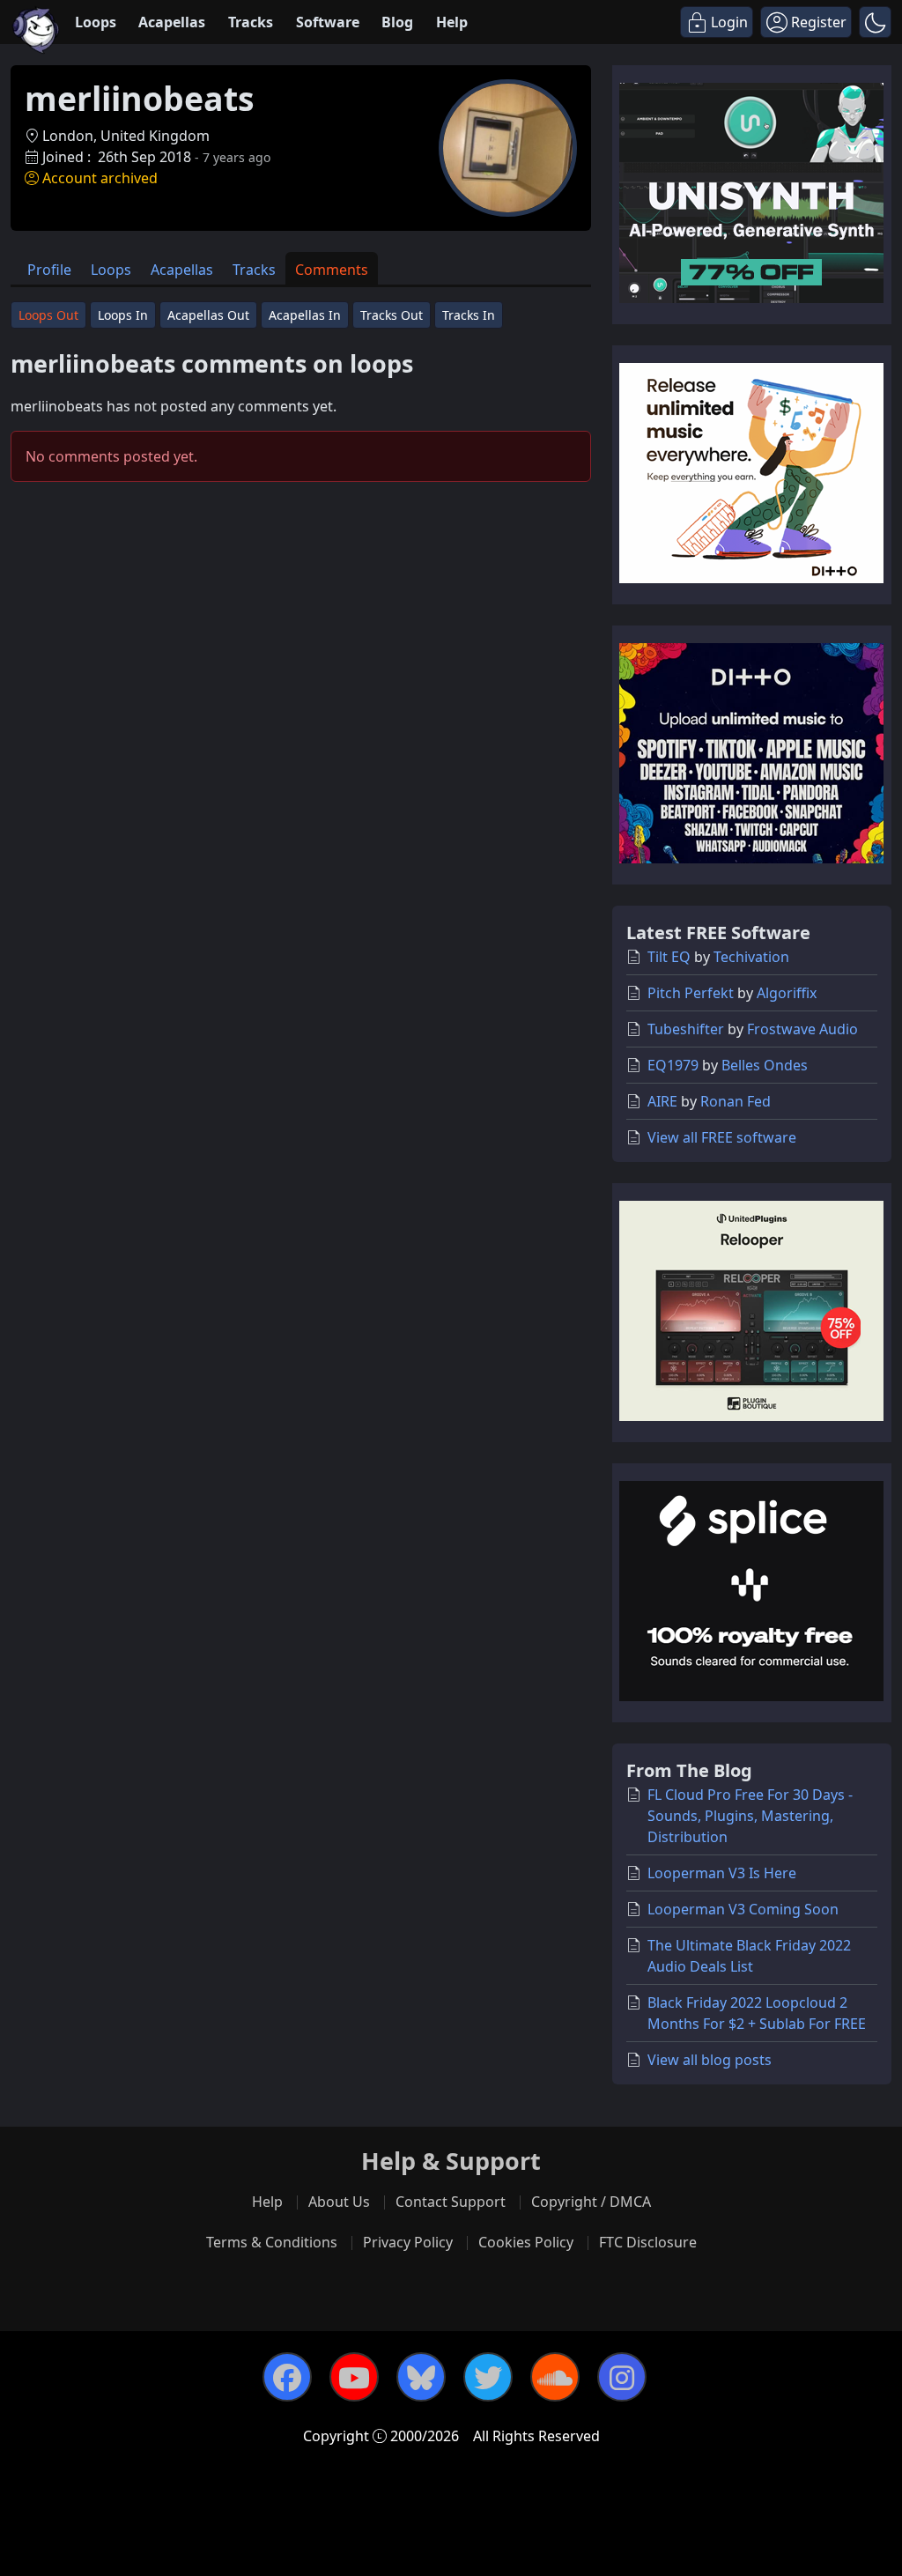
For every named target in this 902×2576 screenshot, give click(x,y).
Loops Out (48, 315)
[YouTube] (354, 2377)
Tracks (251, 22)
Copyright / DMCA (591, 2202)
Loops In (123, 315)
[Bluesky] (421, 2377)
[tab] (49, 268)
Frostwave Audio (802, 1029)
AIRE (662, 1101)
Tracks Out (392, 315)
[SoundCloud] (555, 2377)
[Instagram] (622, 2377)
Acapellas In (305, 315)
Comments (332, 270)
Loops (96, 22)
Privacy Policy (408, 2242)
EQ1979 (673, 1065)
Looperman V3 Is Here (722, 1873)
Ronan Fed (736, 1101)
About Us (339, 2202)
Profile (49, 270)
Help (452, 22)
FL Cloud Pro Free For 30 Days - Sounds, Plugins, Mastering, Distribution (750, 1816)
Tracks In (469, 315)
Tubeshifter (686, 1029)
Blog (397, 22)
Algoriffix (787, 993)
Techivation (751, 957)
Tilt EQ (669, 957)
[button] (875, 22)
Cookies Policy (526, 2242)
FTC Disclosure (648, 2242)
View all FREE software (722, 1137)
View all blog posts (710, 2060)
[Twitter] (488, 2377)
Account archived (100, 178)
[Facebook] (287, 2377)
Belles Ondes (765, 1065)
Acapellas (172, 22)
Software (328, 22)
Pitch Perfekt (691, 993)
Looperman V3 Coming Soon (743, 1909)
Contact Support (451, 2202)
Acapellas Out (208, 315)
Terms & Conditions (272, 2242)
